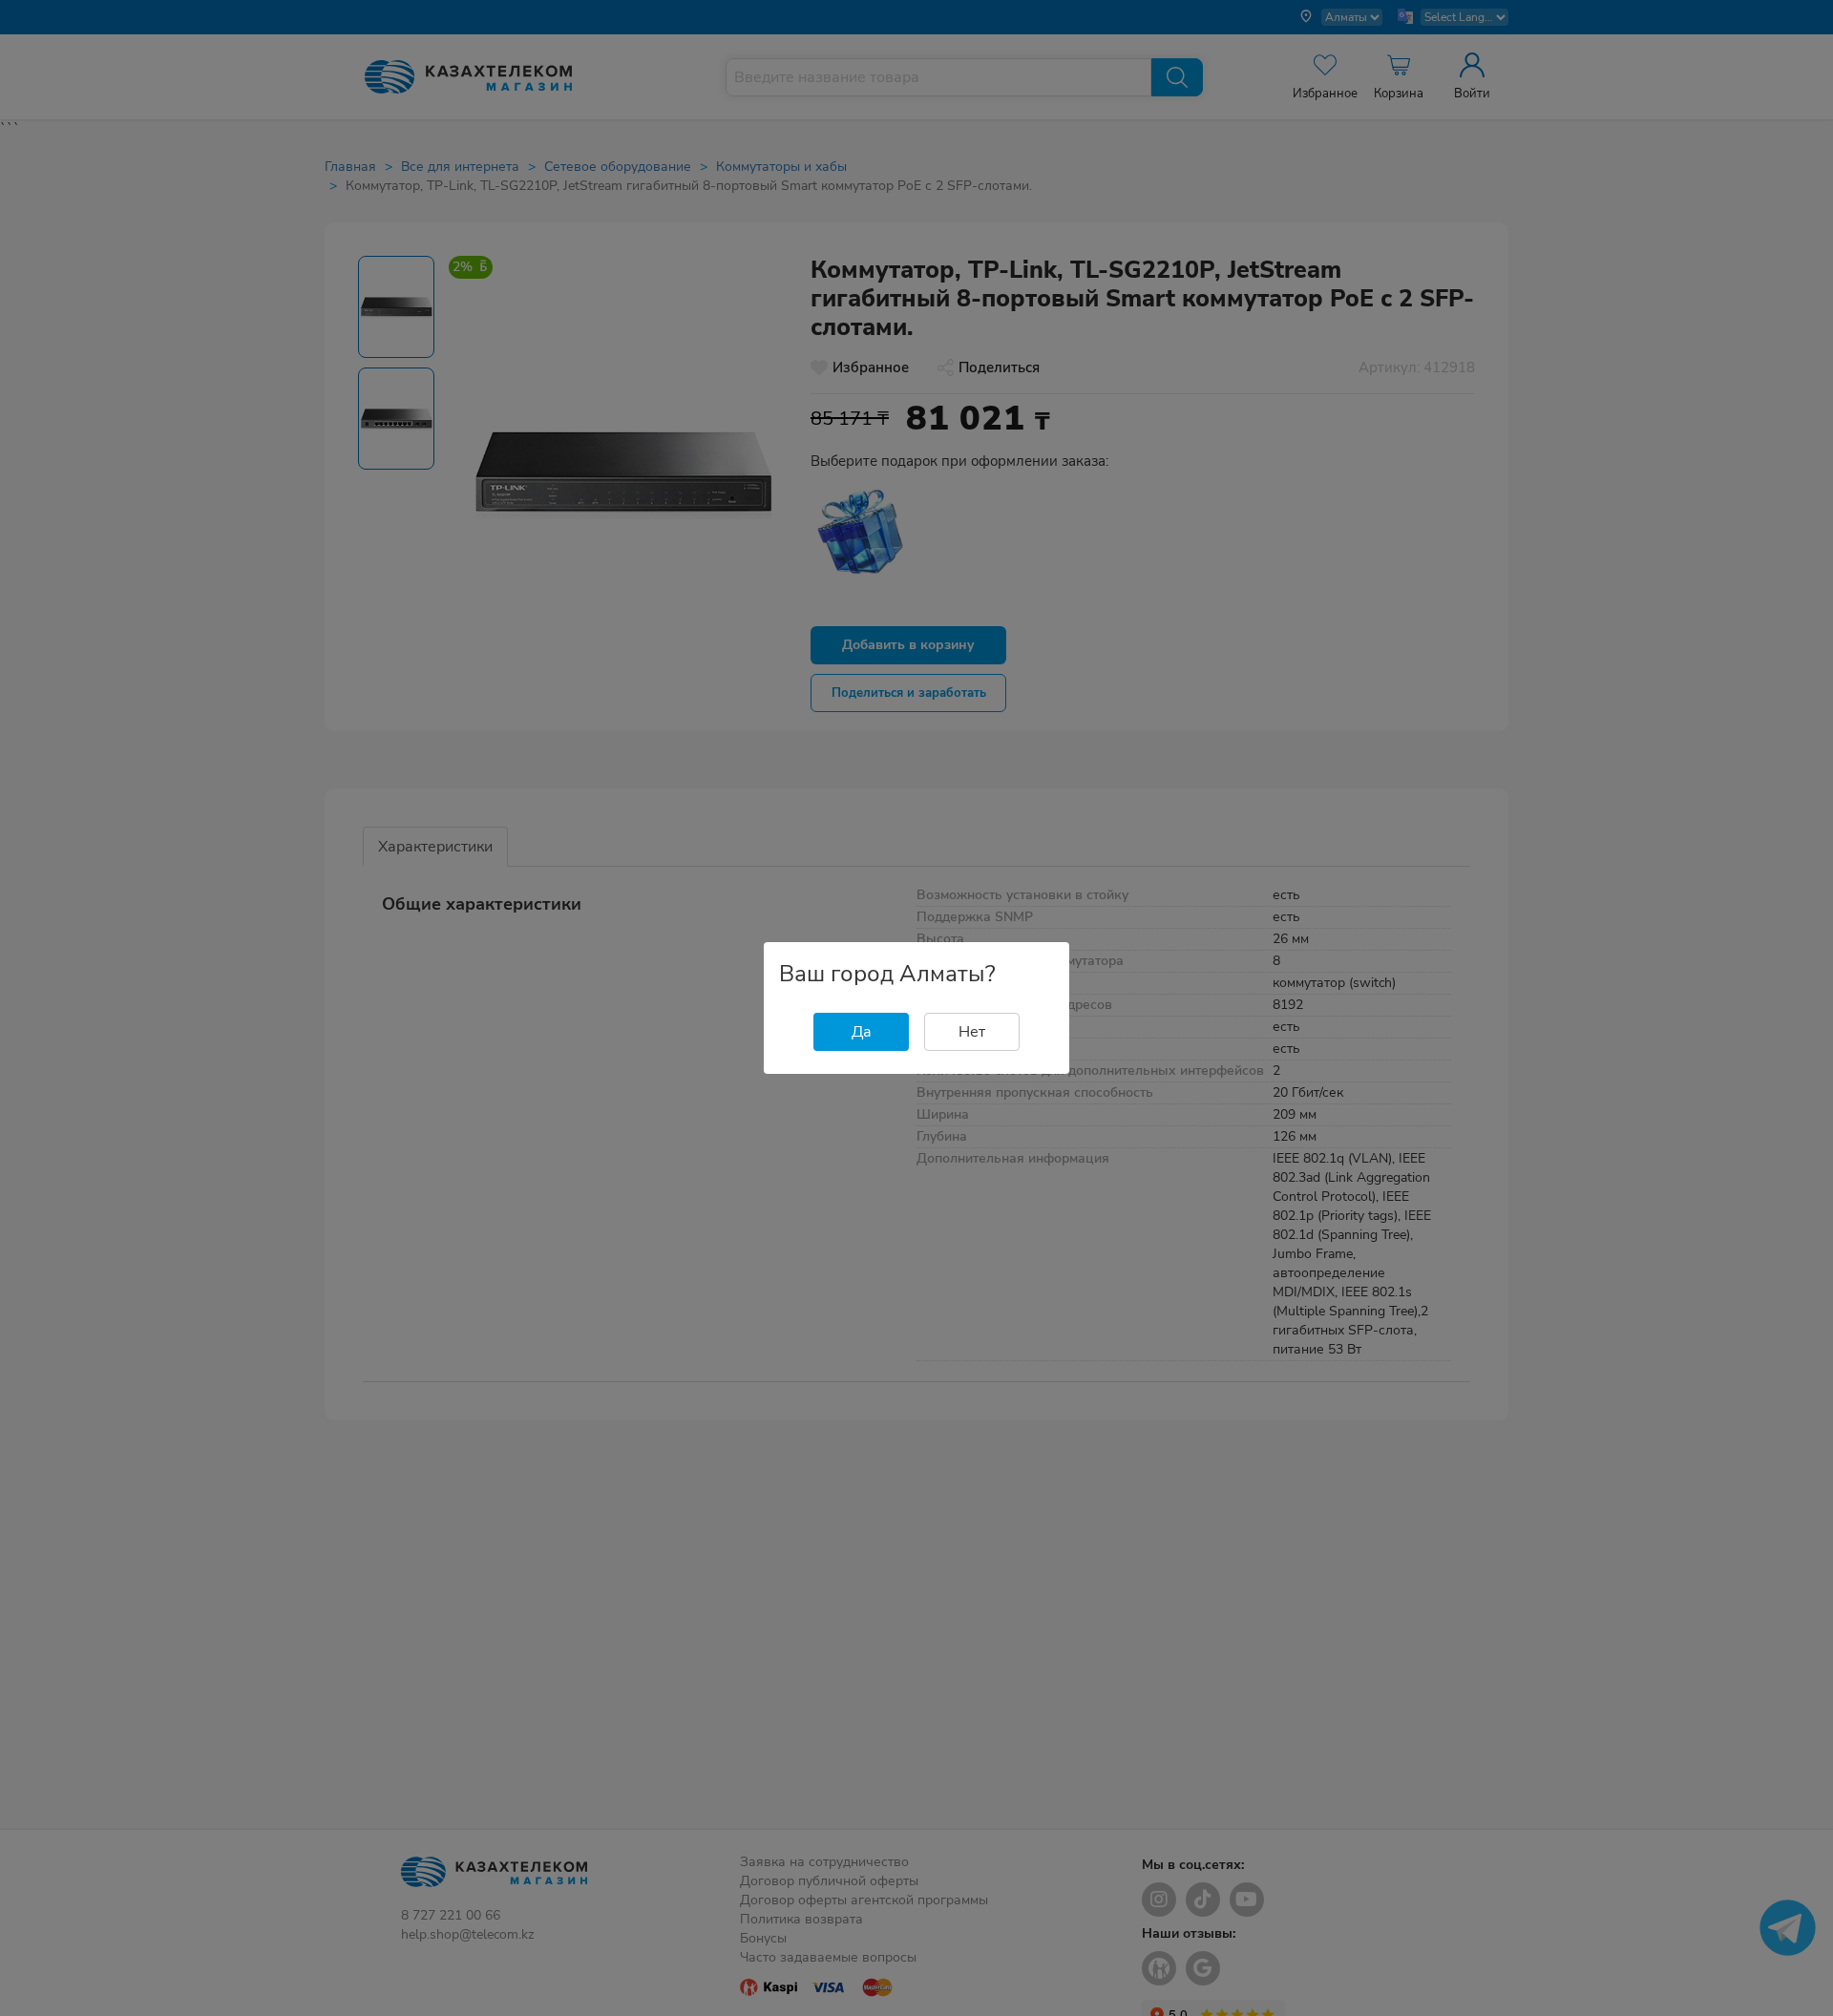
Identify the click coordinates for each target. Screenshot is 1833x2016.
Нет (972, 1032)
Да (862, 1032)
